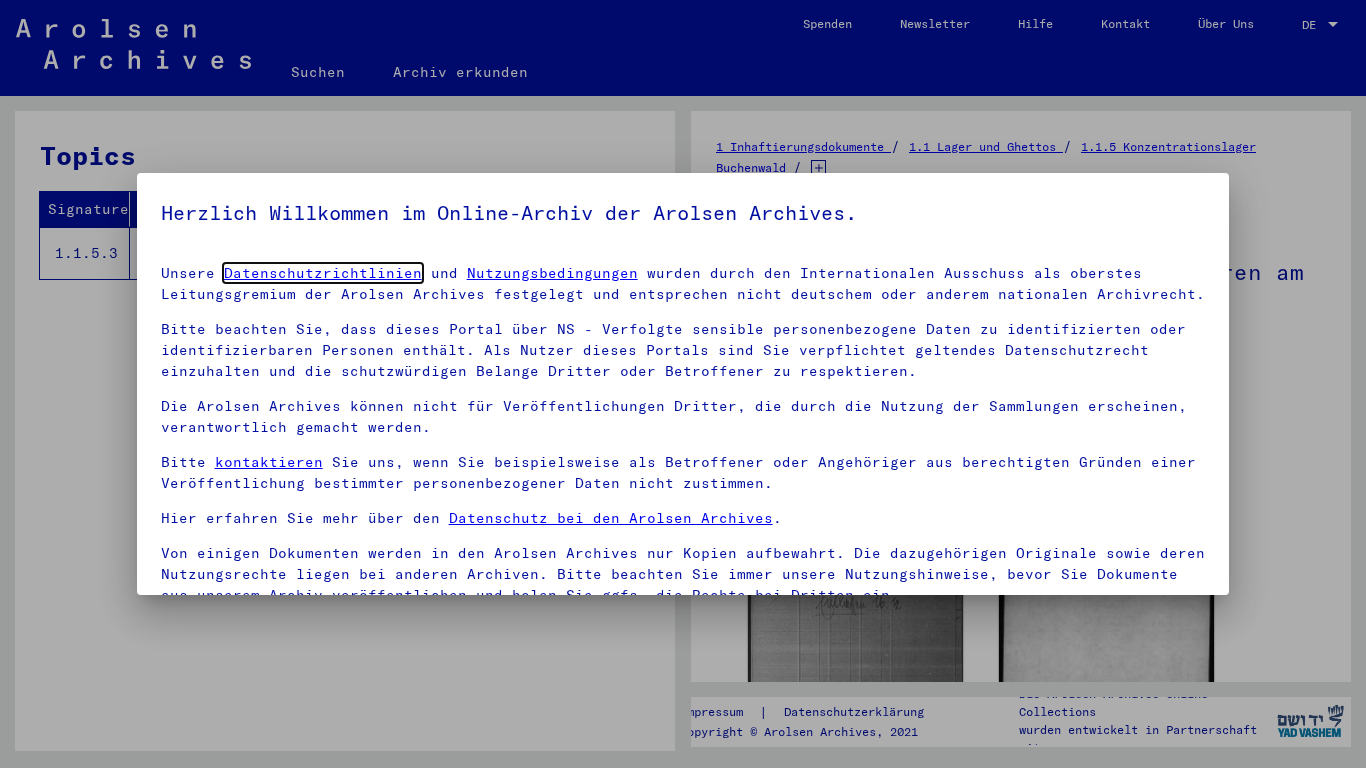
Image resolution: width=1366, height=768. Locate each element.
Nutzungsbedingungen (552, 273)
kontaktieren (269, 462)
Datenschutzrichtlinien (323, 273)
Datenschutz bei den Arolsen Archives (611, 518)
